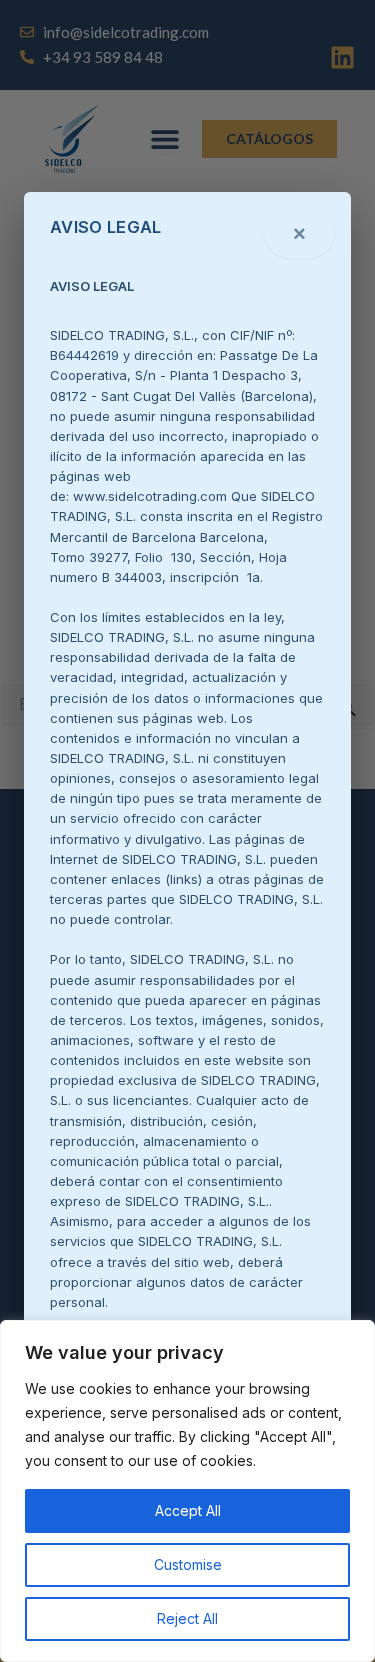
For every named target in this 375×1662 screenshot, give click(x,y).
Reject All (187, 1618)
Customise (188, 1564)
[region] (187, 1491)
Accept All (188, 1510)
